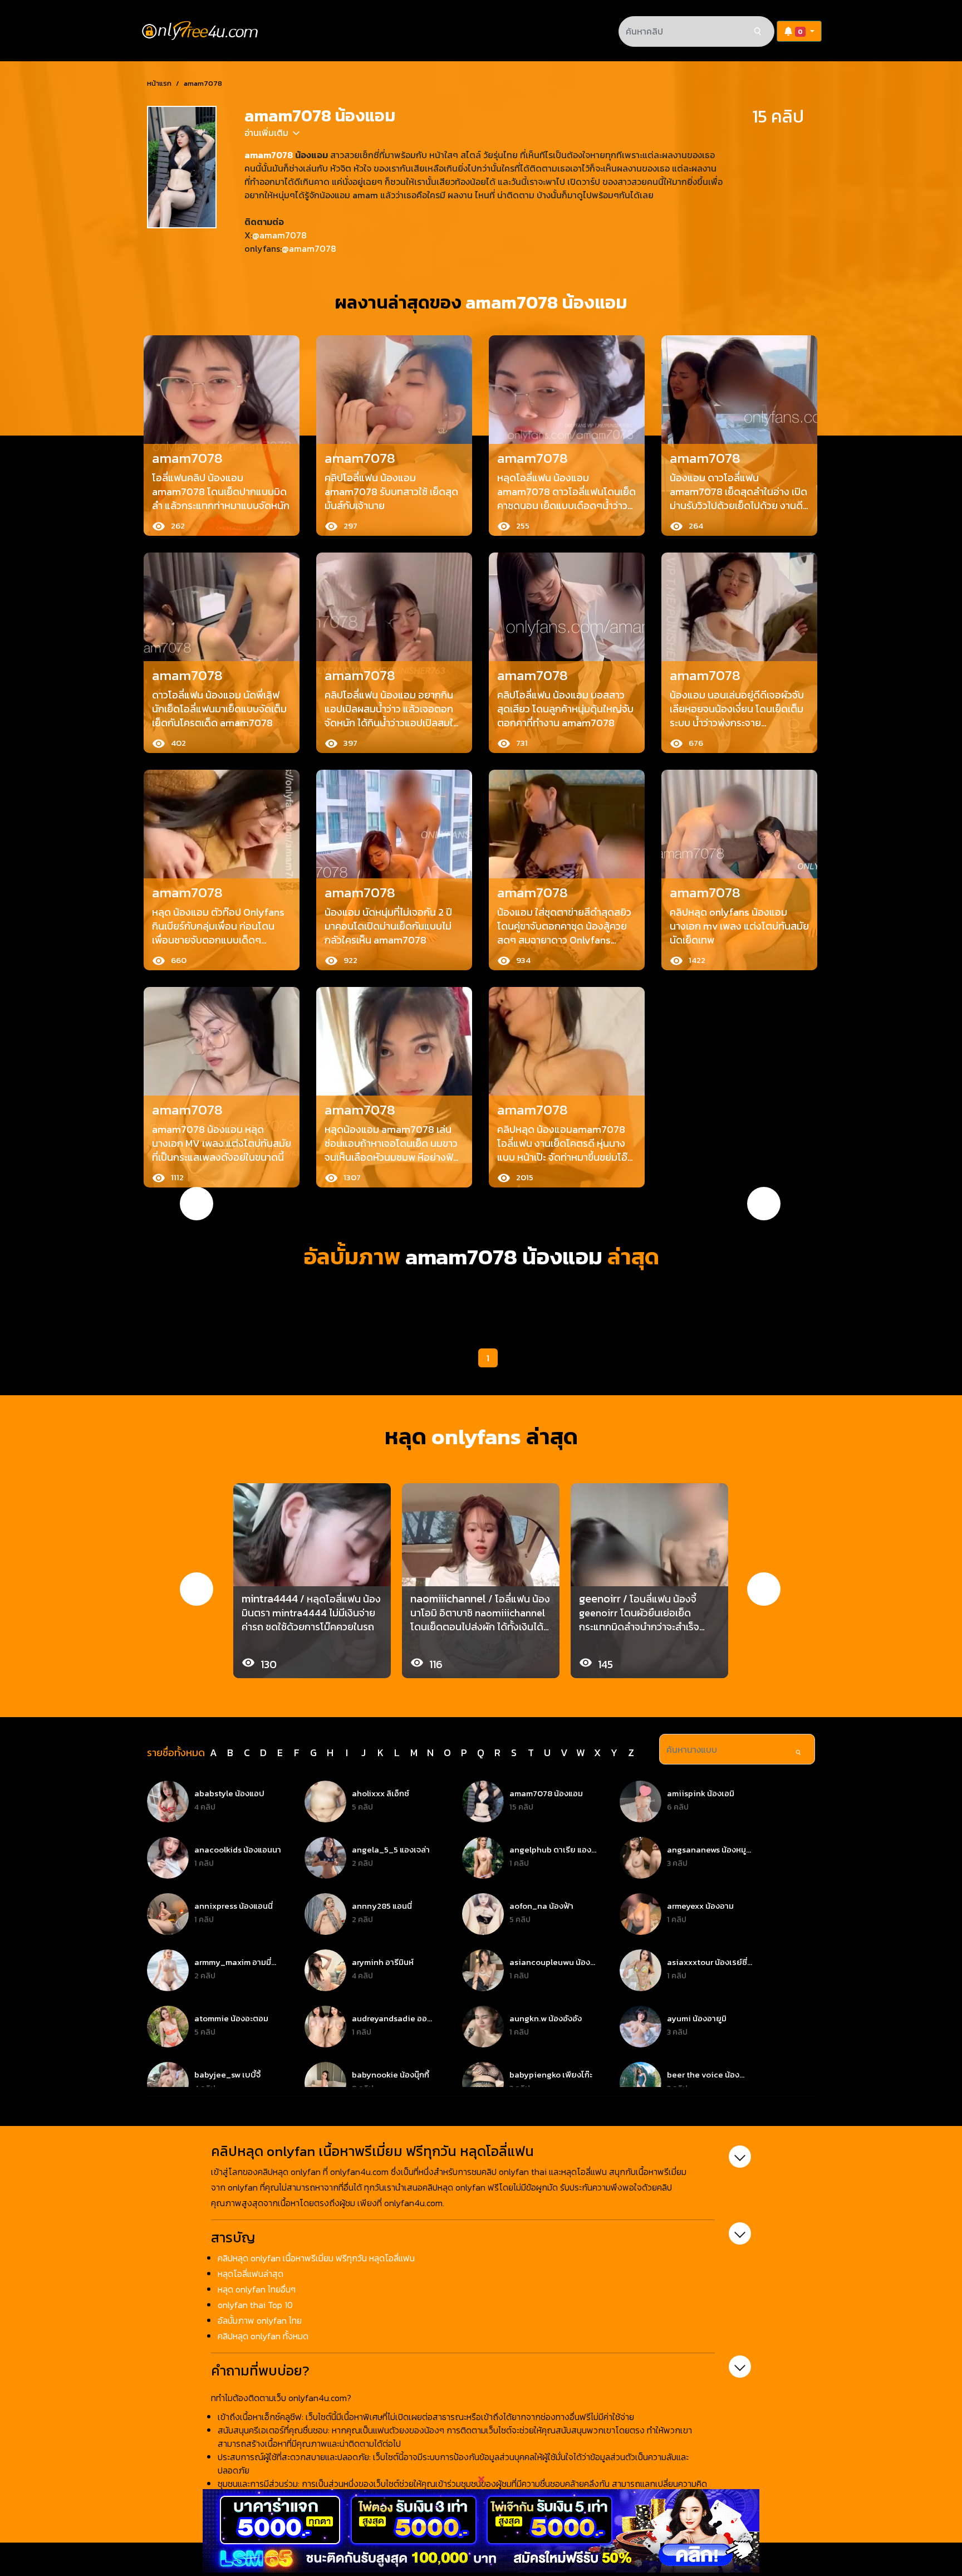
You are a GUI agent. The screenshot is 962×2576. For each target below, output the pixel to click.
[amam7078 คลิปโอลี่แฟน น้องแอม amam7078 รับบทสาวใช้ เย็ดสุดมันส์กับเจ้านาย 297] (394, 433)
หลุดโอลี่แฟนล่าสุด (251, 2274)
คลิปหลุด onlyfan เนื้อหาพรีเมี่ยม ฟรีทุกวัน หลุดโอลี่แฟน (316, 2258)
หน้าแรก (159, 83)
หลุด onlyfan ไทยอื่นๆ (257, 2289)
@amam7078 (279, 235)
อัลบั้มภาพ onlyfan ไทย (260, 2320)
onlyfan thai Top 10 (255, 2305)
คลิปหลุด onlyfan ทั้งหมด (263, 2336)
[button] (799, 31)
